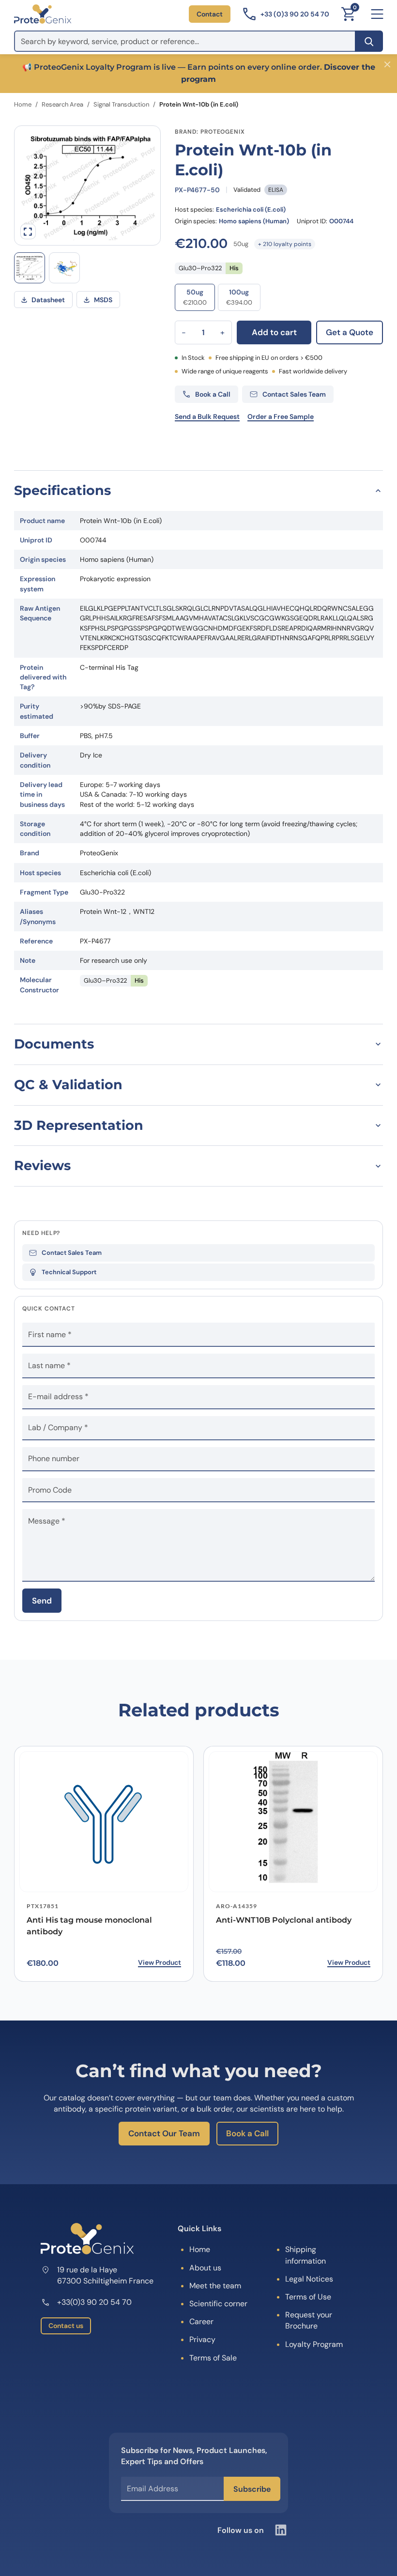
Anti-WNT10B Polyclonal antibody (284, 1920)
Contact (210, 14)
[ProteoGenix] (43, 14)
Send (42, 1601)
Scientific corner (218, 2304)
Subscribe (252, 2489)
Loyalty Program (314, 2344)
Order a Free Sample (281, 416)
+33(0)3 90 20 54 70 (94, 2302)
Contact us (66, 2326)
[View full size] (28, 231)
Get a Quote (350, 332)
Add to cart (274, 332)
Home (23, 104)
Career (201, 2321)
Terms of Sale (213, 2358)
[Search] (369, 41)
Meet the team (215, 2286)
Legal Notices (309, 2279)
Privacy (202, 2339)
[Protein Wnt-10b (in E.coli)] (64, 268)
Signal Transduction (121, 104)
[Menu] (377, 14)
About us (205, 2268)
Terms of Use (308, 2297)
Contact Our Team (164, 2133)
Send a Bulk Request (207, 416)
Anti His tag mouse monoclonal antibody (89, 1926)
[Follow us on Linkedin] (281, 2530)
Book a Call (247, 2133)
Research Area (62, 104)
